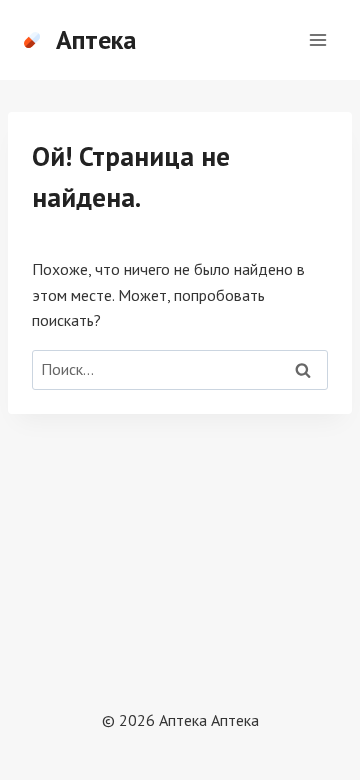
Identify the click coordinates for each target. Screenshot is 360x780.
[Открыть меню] (317, 39)
